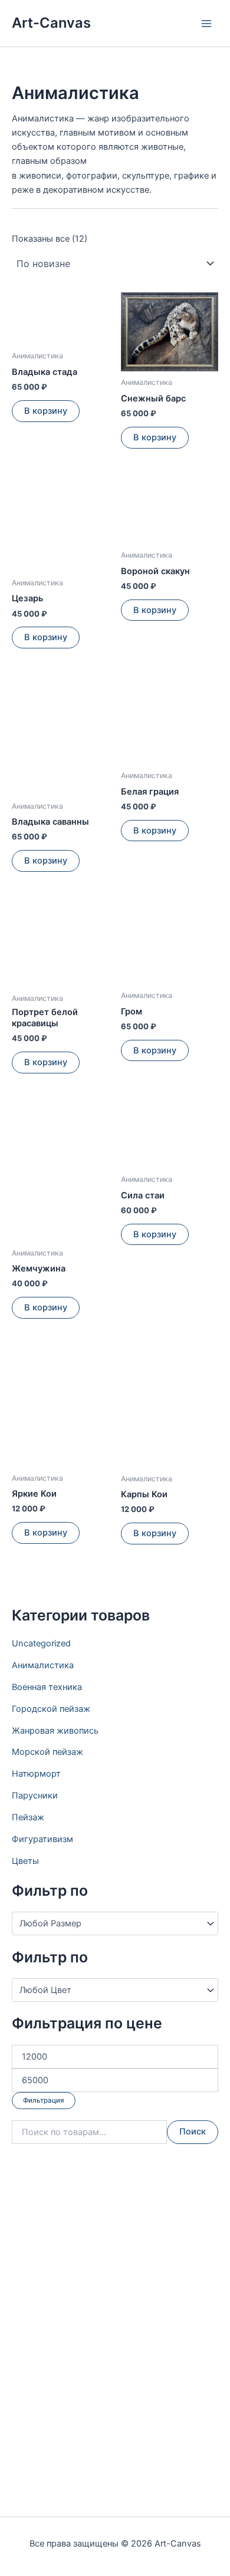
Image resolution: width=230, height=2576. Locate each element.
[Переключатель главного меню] (206, 23)
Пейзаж (28, 1817)
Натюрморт (36, 1774)
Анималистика (43, 1665)
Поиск (193, 2132)
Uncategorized (41, 1643)
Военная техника (47, 1687)
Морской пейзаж (47, 1752)
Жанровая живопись (55, 1731)
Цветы (25, 1861)
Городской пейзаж (51, 1709)
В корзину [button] (46, 411)
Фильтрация (44, 2100)
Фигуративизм (42, 1839)
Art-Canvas (51, 23)
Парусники (35, 1796)
